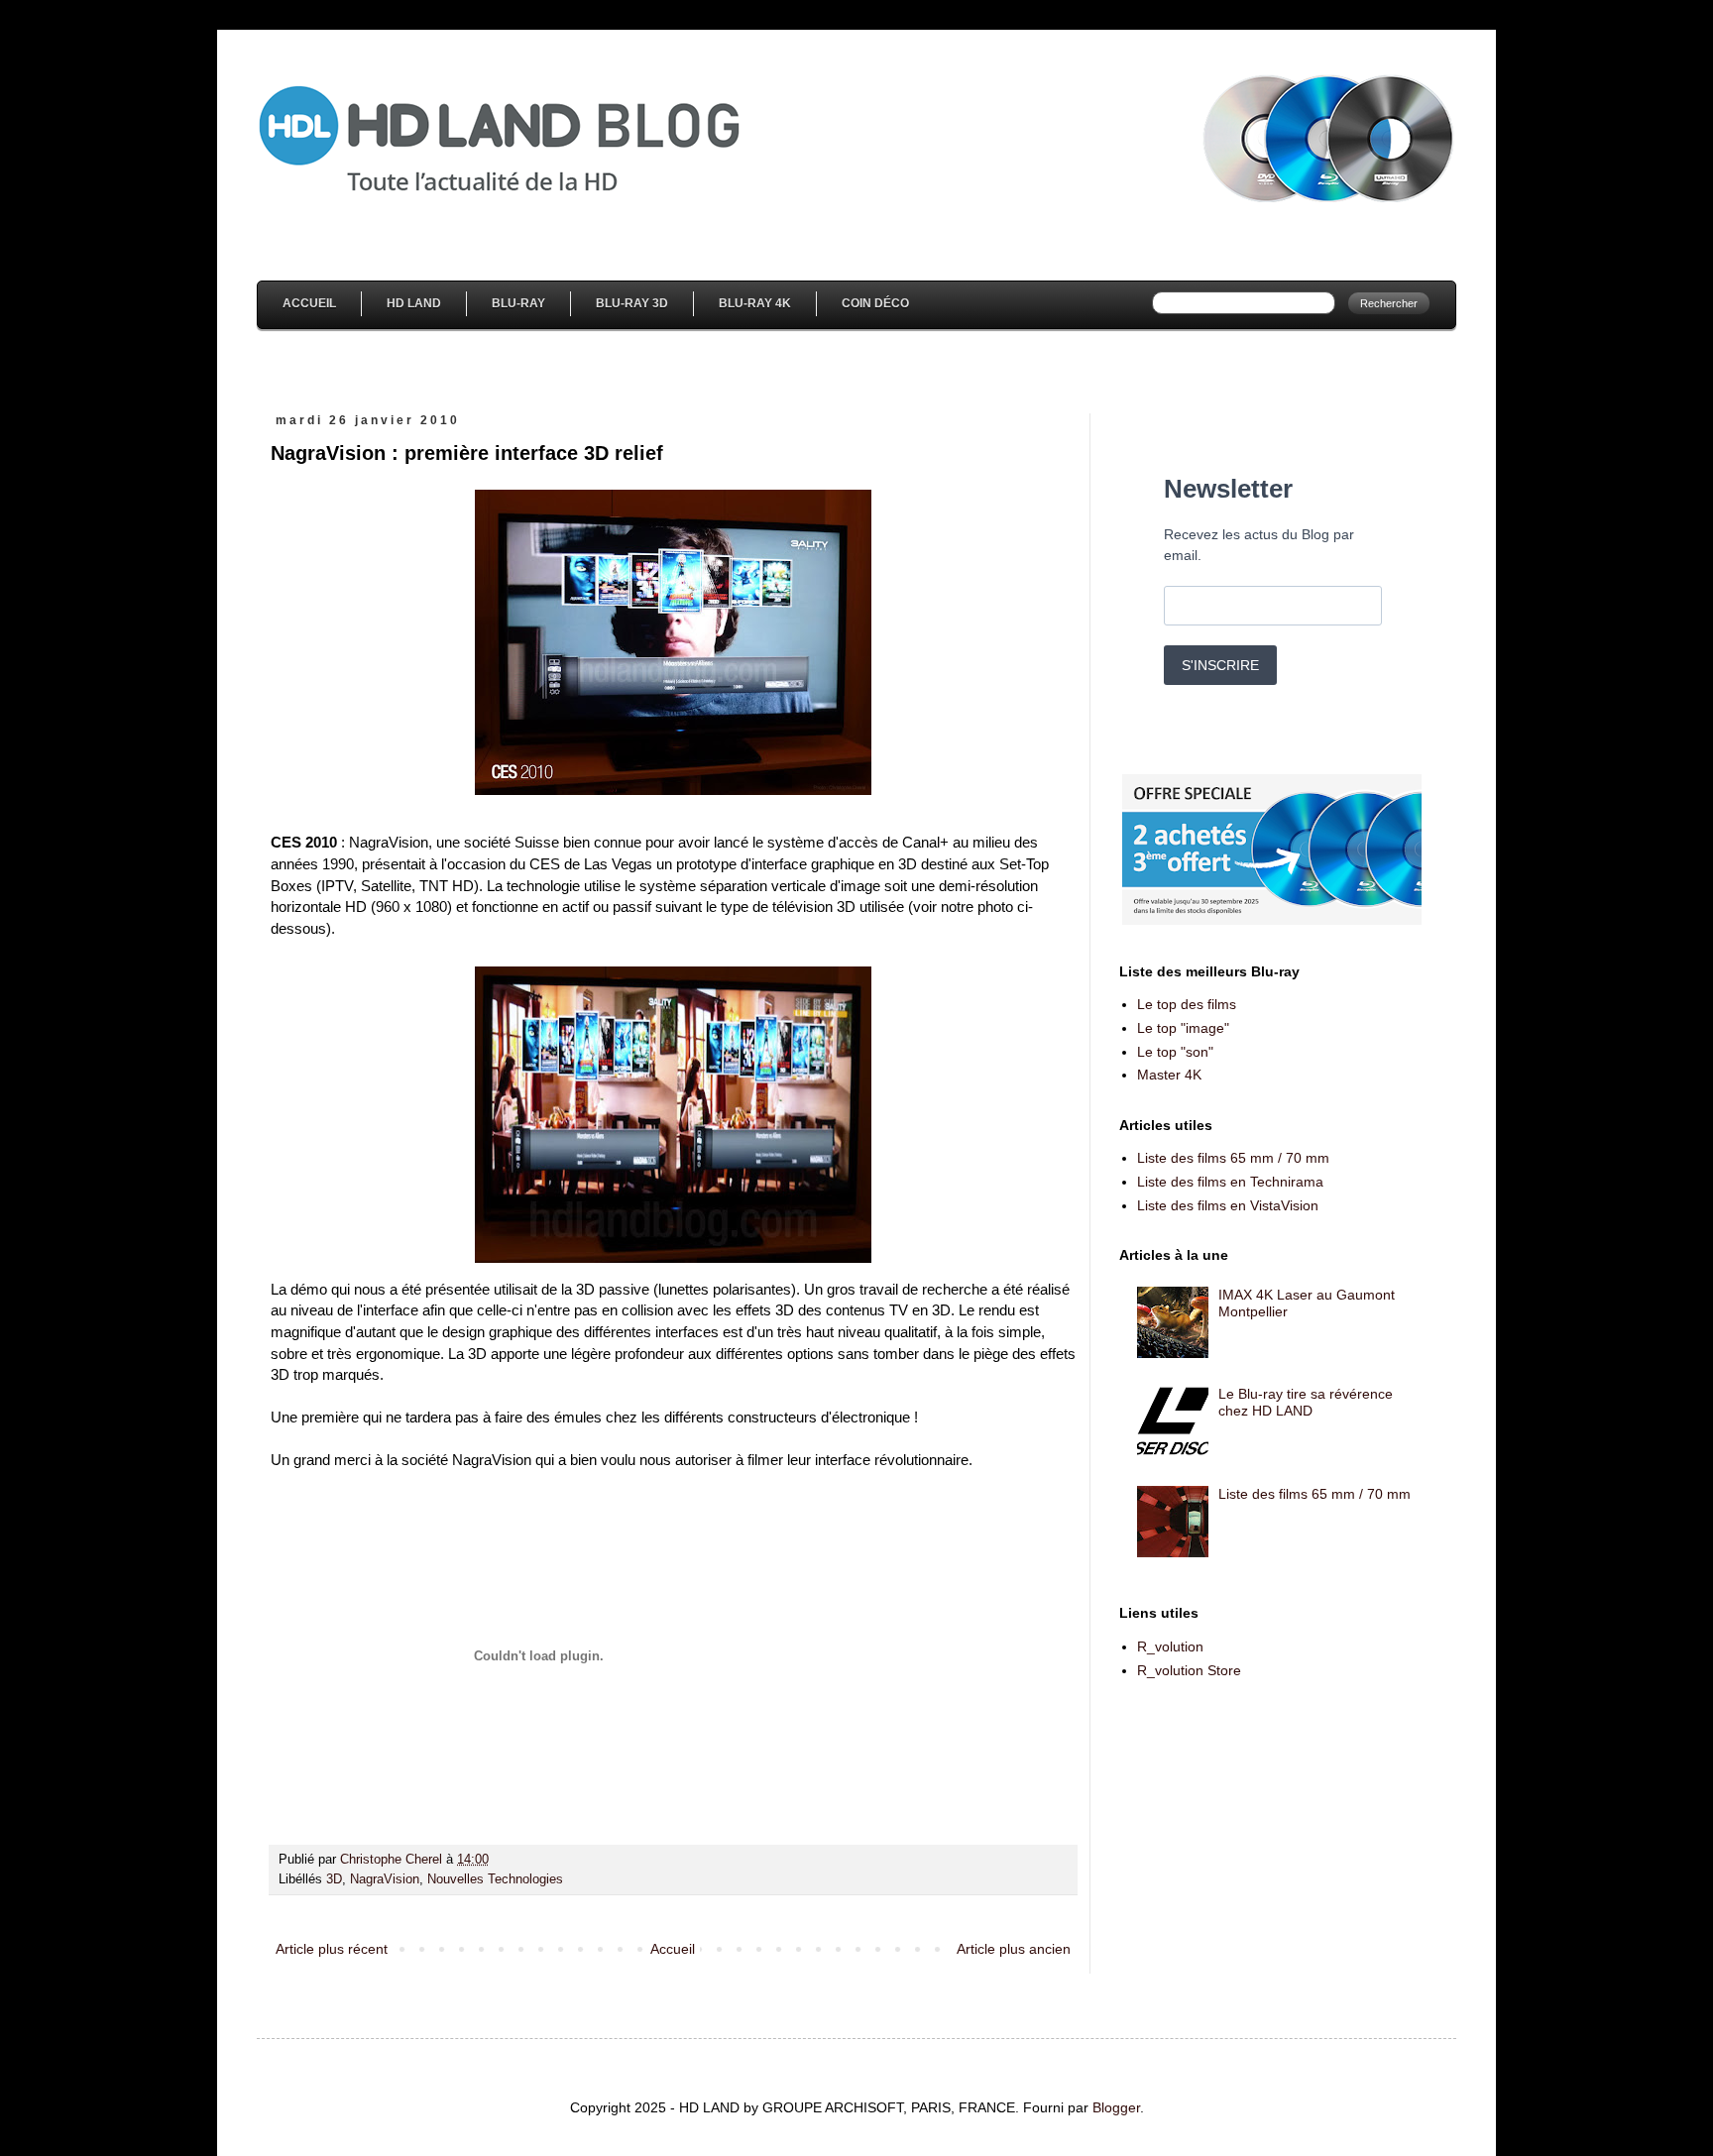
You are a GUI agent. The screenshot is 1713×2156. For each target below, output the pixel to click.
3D (334, 1879)
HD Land (414, 303)
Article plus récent (332, 1949)
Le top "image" (1183, 1028)
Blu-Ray (518, 303)
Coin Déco (875, 303)
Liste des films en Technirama (1230, 1182)
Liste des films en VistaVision (1228, 1205)
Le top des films (1187, 1004)
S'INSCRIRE (1220, 665)
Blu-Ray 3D (632, 303)
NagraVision (385, 1879)
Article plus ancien (1014, 1949)
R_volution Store (1189, 1670)
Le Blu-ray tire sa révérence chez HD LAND (1306, 1402)
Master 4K (1169, 1075)
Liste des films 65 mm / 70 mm (1233, 1158)
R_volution (1170, 1646)
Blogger (1116, 2107)
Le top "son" (1175, 1052)
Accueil (309, 303)
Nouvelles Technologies (495, 1879)
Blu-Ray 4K (755, 303)
